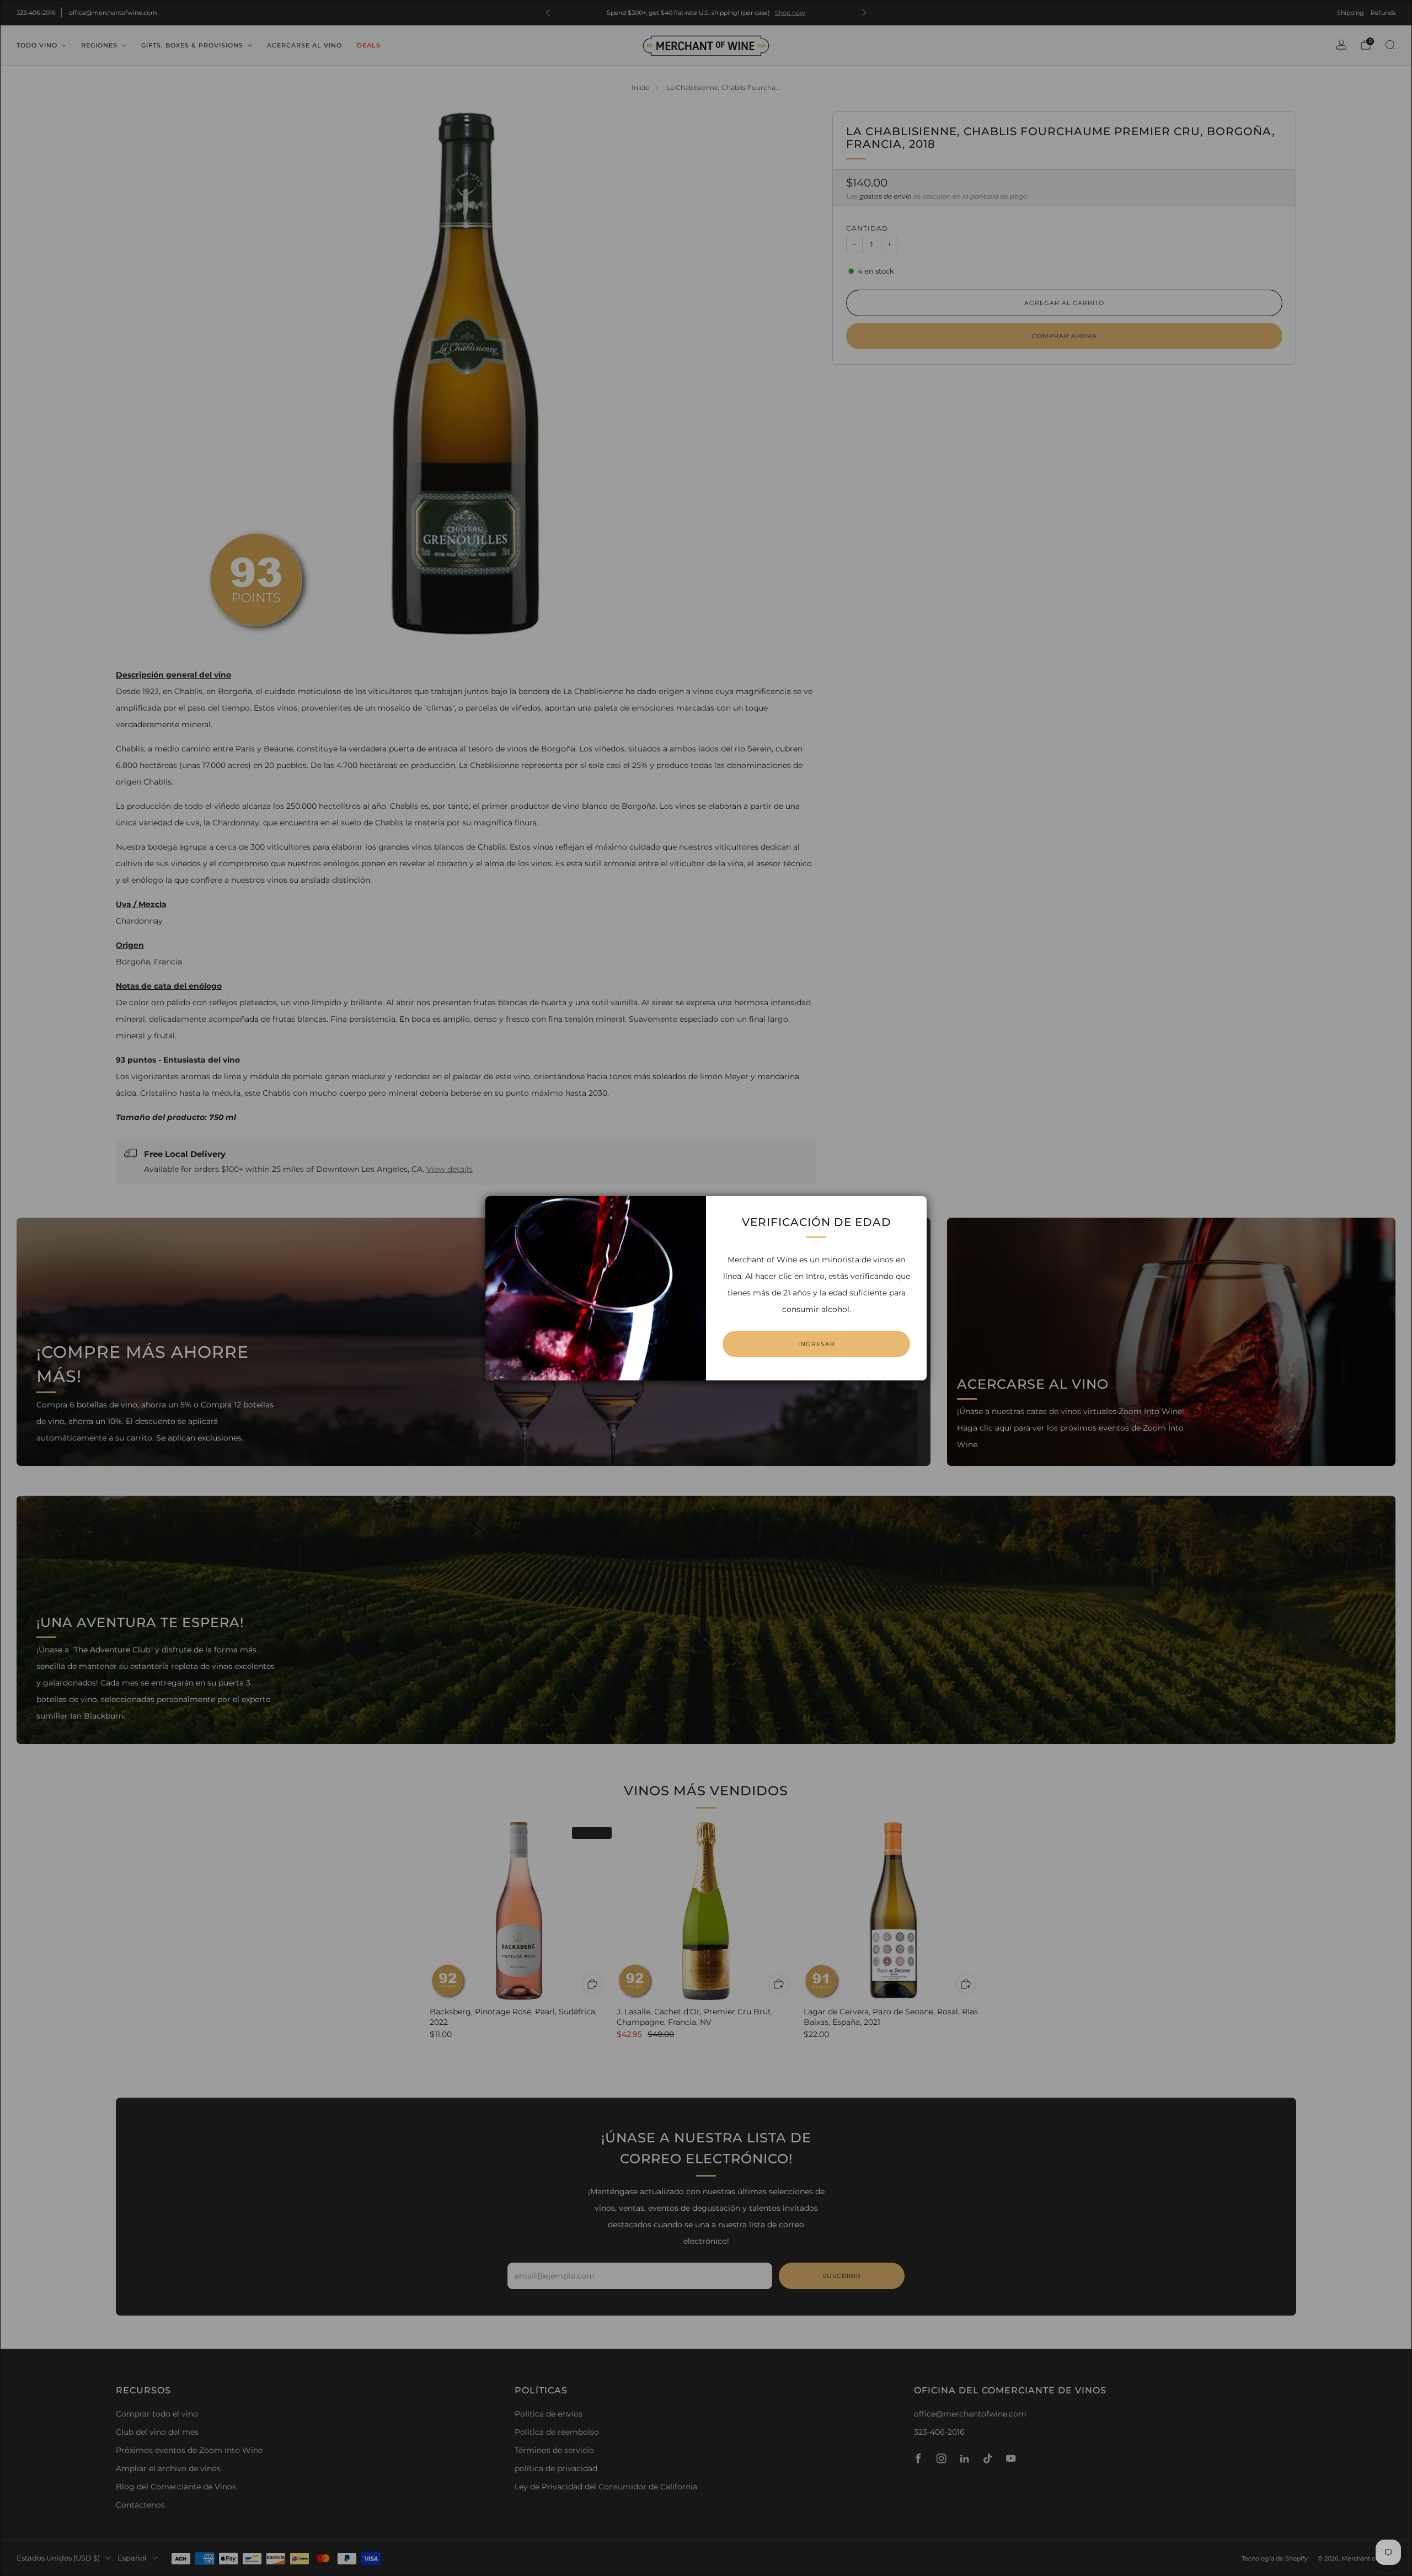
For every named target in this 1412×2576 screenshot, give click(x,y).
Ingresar (817, 1344)
